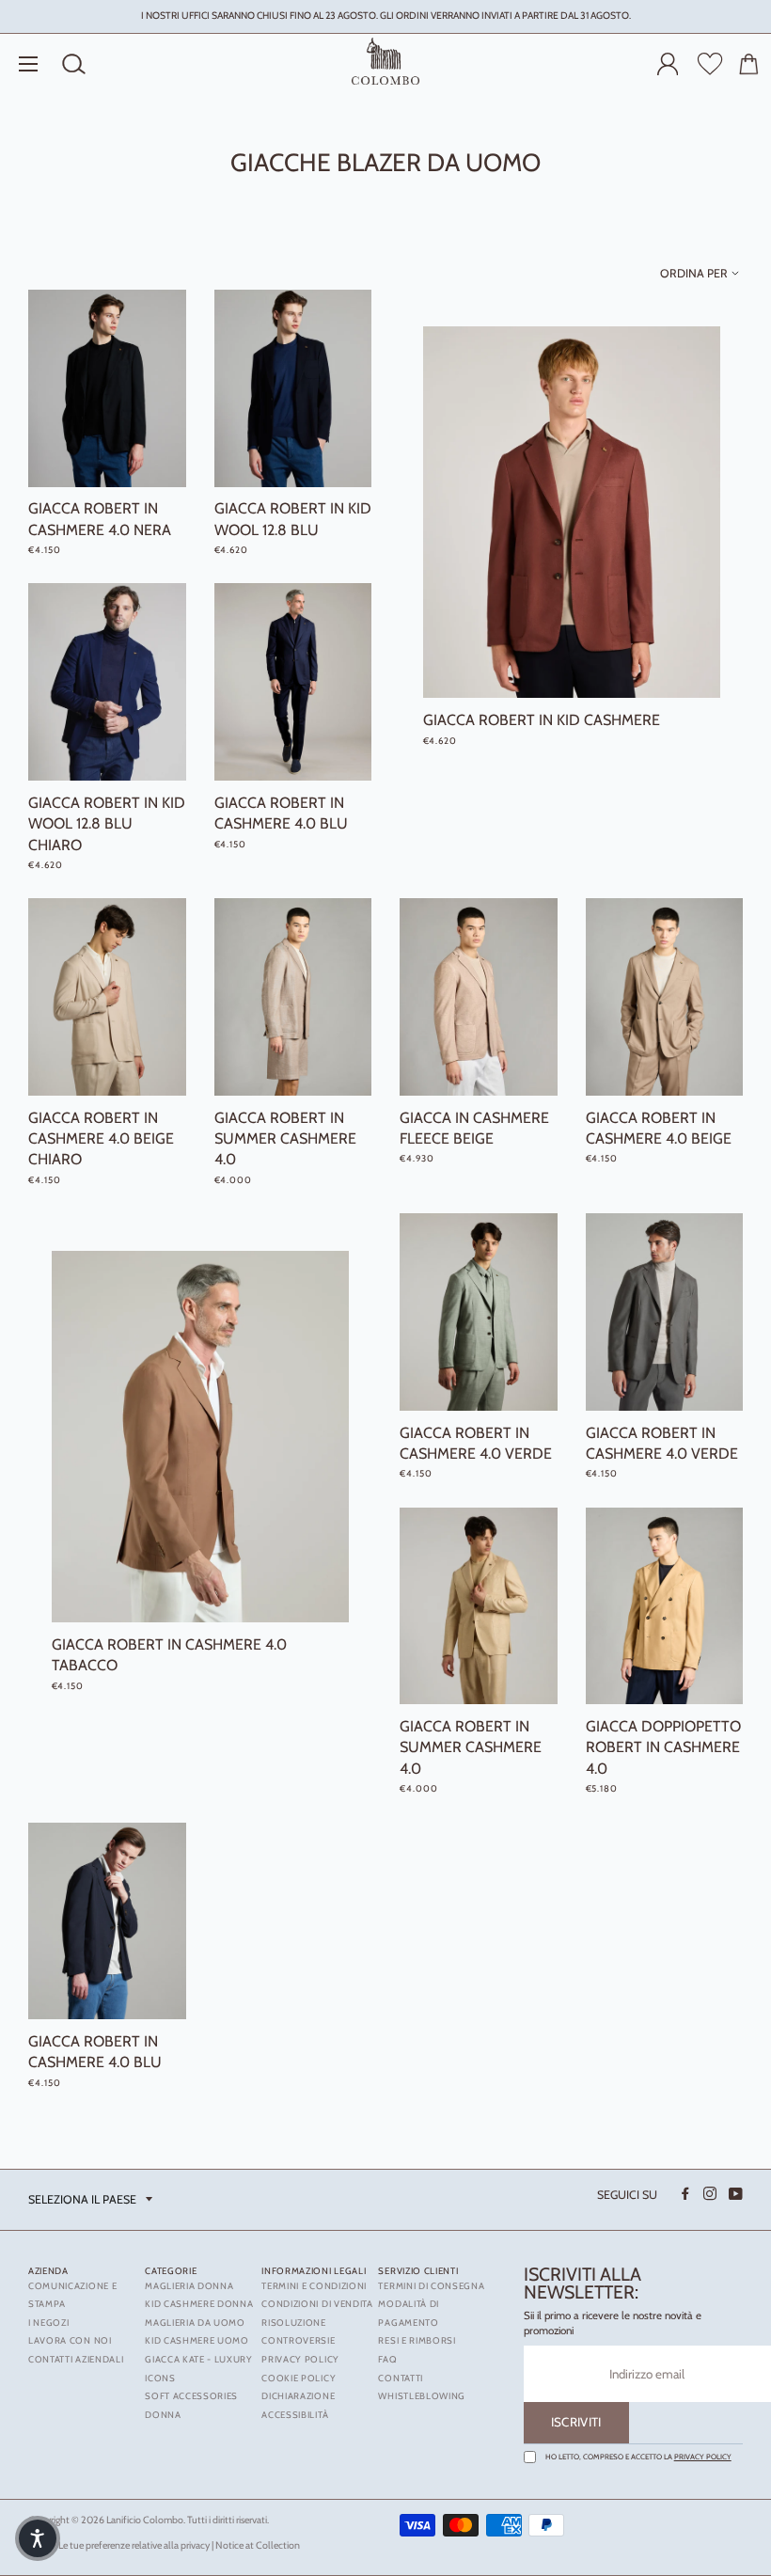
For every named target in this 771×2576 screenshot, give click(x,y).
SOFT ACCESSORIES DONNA (191, 2405)
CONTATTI (400, 2378)
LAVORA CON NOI (70, 2340)
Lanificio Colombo (145, 2520)
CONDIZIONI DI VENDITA (317, 2304)
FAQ (387, 2359)
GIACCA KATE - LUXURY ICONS (199, 2369)
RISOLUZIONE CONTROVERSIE (298, 2332)
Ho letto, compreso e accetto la (638, 2457)
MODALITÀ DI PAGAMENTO (409, 2313)
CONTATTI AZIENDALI (76, 2359)
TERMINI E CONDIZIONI (314, 2286)
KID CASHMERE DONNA (199, 2304)
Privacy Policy (703, 2457)
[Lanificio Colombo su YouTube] (734, 2194)
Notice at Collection (258, 2545)
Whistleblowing (422, 2396)
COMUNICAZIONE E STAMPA (72, 2295)
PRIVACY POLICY (300, 2359)
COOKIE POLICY (299, 2378)
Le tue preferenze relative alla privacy (134, 2545)
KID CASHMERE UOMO (197, 2340)
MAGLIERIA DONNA (189, 2286)
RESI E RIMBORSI (417, 2340)
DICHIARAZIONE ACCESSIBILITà (298, 2405)
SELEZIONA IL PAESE (82, 2199)
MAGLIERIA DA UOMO (195, 2323)
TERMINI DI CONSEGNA (431, 2286)
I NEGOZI (48, 2323)
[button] (38, 2538)
